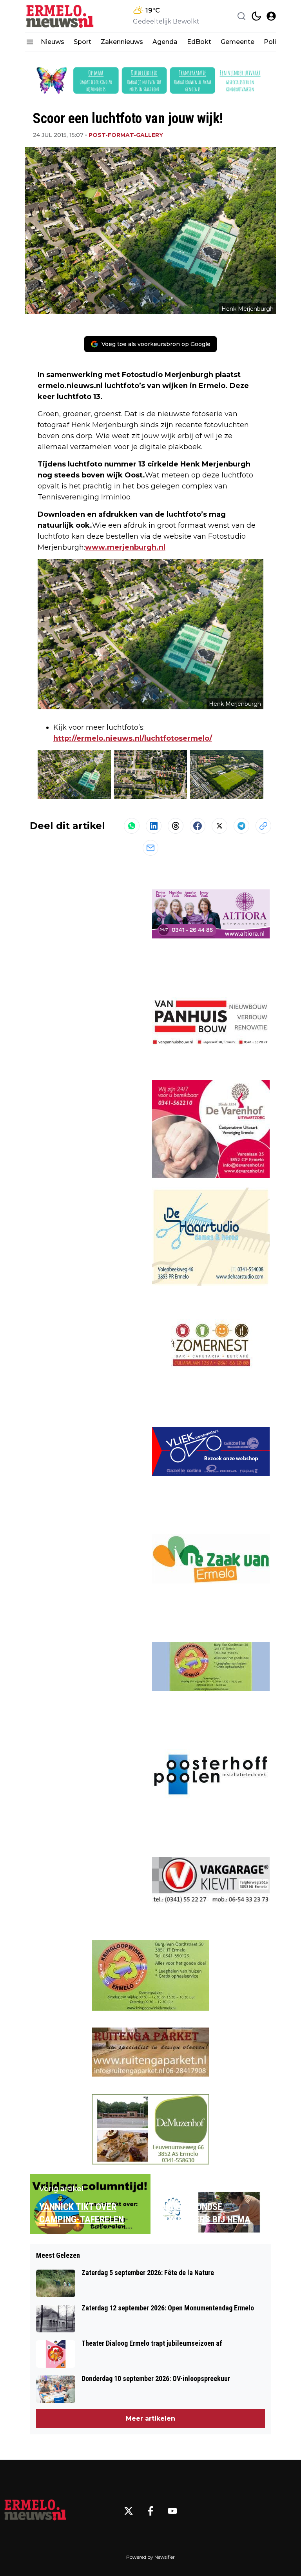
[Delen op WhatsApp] (132, 826)
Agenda (165, 42)
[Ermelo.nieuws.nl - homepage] (60, 16)
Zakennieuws (122, 42)
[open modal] (271, 16)
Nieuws (53, 42)
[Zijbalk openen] (30, 42)
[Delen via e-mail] (150, 848)
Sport (83, 42)
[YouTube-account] (172, 2511)
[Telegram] (241, 826)
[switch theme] (256, 16)
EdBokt (199, 42)
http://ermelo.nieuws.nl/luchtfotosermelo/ (133, 738)
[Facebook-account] (150, 2511)
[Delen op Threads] (176, 826)
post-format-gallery (126, 135)
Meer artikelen (150, 2418)
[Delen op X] (219, 826)
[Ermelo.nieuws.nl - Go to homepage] (35, 2511)
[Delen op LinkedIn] (154, 826)
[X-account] (129, 2511)
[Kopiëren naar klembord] (263, 826)
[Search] (241, 16)
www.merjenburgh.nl (125, 547)
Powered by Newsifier (150, 2557)
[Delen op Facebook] (198, 826)
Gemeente (238, 42)
